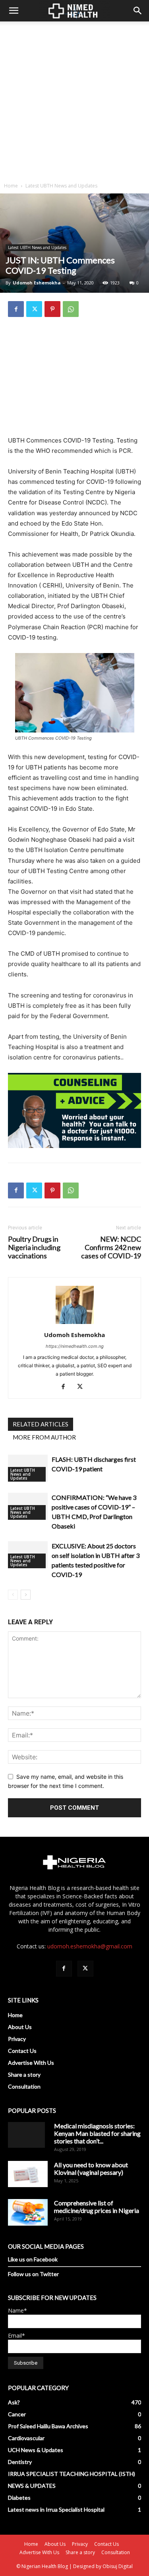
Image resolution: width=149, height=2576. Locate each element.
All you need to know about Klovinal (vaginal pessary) (91, 2168)
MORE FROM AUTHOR (44, 1437)
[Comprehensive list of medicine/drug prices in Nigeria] (28, 2212)
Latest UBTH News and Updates (61, 186)
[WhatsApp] (71, 309)
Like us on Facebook (33, 2259)
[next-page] (26, 1595)
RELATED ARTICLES (41, 1424)
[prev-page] (13, 1595)
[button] (14, 11)
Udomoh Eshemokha (37, 283)
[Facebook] (16, 309)
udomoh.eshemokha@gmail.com (90, 1946)
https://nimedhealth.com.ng (75, 1346)
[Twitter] (34, 309)
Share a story (24, 2075)
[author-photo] (75, 1324)
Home (11, 186)
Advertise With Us (31, 2063)
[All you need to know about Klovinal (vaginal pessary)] (28, 2174)
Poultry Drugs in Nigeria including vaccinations (34, 1247)
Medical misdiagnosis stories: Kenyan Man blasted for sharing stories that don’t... (97, 2133)
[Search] (138, 11)
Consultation (24, 2086)
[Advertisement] (74, 100)
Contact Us (22, 2051)
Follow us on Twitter (33, 2274)
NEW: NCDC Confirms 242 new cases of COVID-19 (111, 1247)
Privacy (17, 2039)
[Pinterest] (52, 309)
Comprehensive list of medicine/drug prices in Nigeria (97, 2207)
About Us (20, 2027)
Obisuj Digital (118, 2566)
